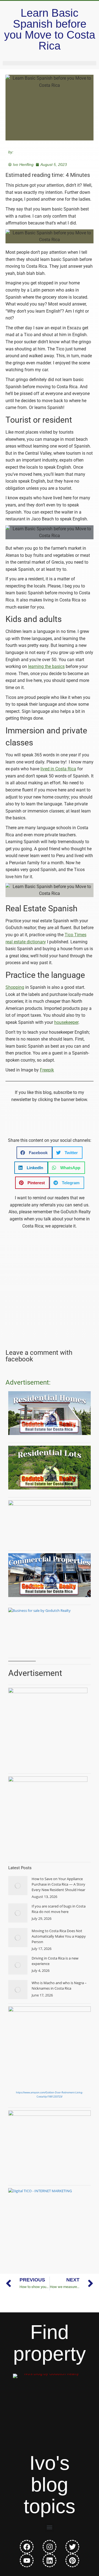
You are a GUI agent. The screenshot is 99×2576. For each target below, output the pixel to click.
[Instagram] (50, 2547)
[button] (34, 1153)
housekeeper (66, 1022)
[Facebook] (27, 2547)
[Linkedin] (50, 2560)
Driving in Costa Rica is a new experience (55, 1961)
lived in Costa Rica (58, 769)
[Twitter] (72, 2547)
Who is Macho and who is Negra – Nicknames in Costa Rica (59, 1986)
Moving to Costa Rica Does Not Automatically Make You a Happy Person (59, 1936)
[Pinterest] (72, 2560)
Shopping (15, 987)
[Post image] (18, 1886)
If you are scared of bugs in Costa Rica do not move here (59, 1909)
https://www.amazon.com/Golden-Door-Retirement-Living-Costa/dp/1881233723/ (50, 2094)
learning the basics (46, 666)
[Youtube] (27, 2560)
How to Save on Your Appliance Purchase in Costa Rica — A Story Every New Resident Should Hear (58, 1884)
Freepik (47, 1070)
